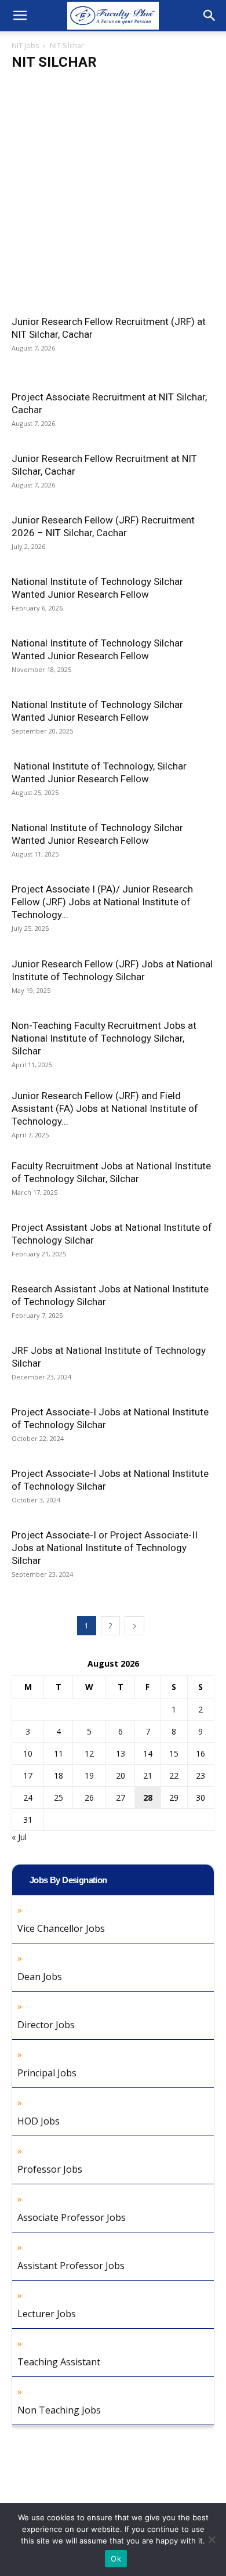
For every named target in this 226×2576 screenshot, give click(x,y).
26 (89, 1798)
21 (148, 1775)
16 (201, 1753)
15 (174, 1753)
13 (121, 1753)
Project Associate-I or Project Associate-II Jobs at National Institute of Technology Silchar (105, 1548)
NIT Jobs (25, 46)
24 (28, 1798)
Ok (116, 2559)
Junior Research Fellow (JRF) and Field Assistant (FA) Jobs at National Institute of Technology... (105, 1108)
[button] (20, 16)
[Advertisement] (113, 197)
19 (89, 1775)
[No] (212, 2539)
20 (121, 1775)
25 (59, 1798)
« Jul (19, 1837)
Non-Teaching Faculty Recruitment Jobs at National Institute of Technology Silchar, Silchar (104, 1038)
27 (121, 1798)
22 (174, 1775)
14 (148, 1753)
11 (59, 1753)
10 (28, 1753)
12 (89, 1753)
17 (28, 1775)
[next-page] (134, 1626)
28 (148, 1798)
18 (59, 1775)
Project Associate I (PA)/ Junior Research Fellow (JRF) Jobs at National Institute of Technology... (102, 902)
